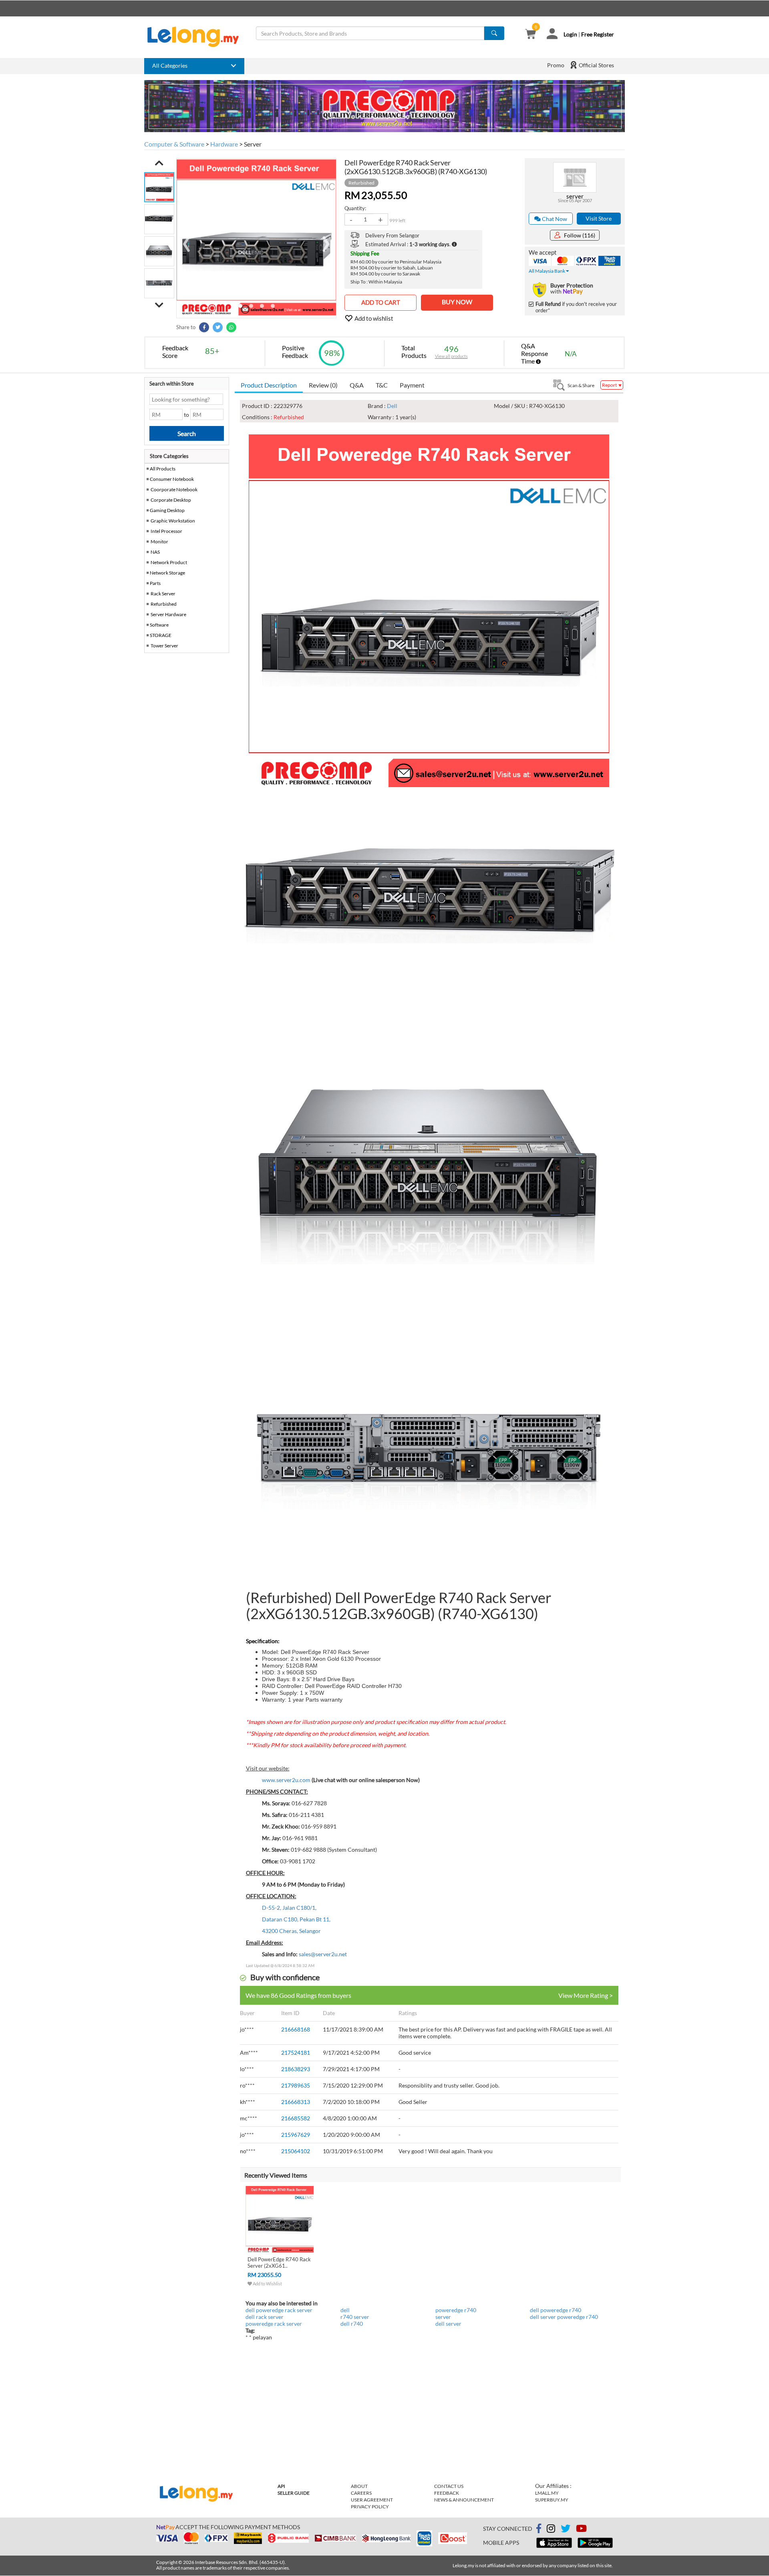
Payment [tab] (412, 385)
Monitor (159, 542)
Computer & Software (174, 144)
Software (159, 625)
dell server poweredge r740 (564, 2317)
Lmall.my (547, 2493)
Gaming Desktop (167, 510)
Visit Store (599, 218)
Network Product (169, 562)
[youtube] (581, 2530)
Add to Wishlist (267, 2284)
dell (345, 2310)
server (575, 196)
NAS (155, 552)
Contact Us (449, 2486)
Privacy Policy (370, 2507)
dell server (448, 2324)
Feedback (447, 2493)
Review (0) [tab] (323, 385)
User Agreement (372, 2500)
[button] (159, 163)
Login (570, 34)
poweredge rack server (274, 2324)
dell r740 (352, 2324)
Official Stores (596, 65)
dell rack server (265, 2317)
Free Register (598, 34)
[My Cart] (530, 35)
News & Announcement (464, 2500)
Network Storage (167, 573)
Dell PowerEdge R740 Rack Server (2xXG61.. (279, 2263)
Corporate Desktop (171, 500)
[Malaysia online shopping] (197, 37)
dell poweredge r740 (556, 2310)
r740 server (355, 2317)
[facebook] (539, 2529)
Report (610, 385)
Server (253, 144)
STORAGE (161, 635)
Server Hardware (168, 614)
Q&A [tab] (357, 385)
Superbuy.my (552, 2500)
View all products (451, 356)
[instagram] (551, 2530)
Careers (361, 2493)
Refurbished (164, 604)
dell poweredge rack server (279, 2310)
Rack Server (163, 594)
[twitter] (566, 2530)
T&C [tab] (382, 385)
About (359, 2486)
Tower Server (164, 646)
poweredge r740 (456, 2310)
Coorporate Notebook (174, 489)
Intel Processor (166, 531)
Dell (392, 406)
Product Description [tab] (269, 385)
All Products (162, 469)
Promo (556, 65)
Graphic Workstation (173, 521)
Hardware (224, 144)
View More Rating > (586, 1995)
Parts (155, 583)
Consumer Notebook (172, 479)
